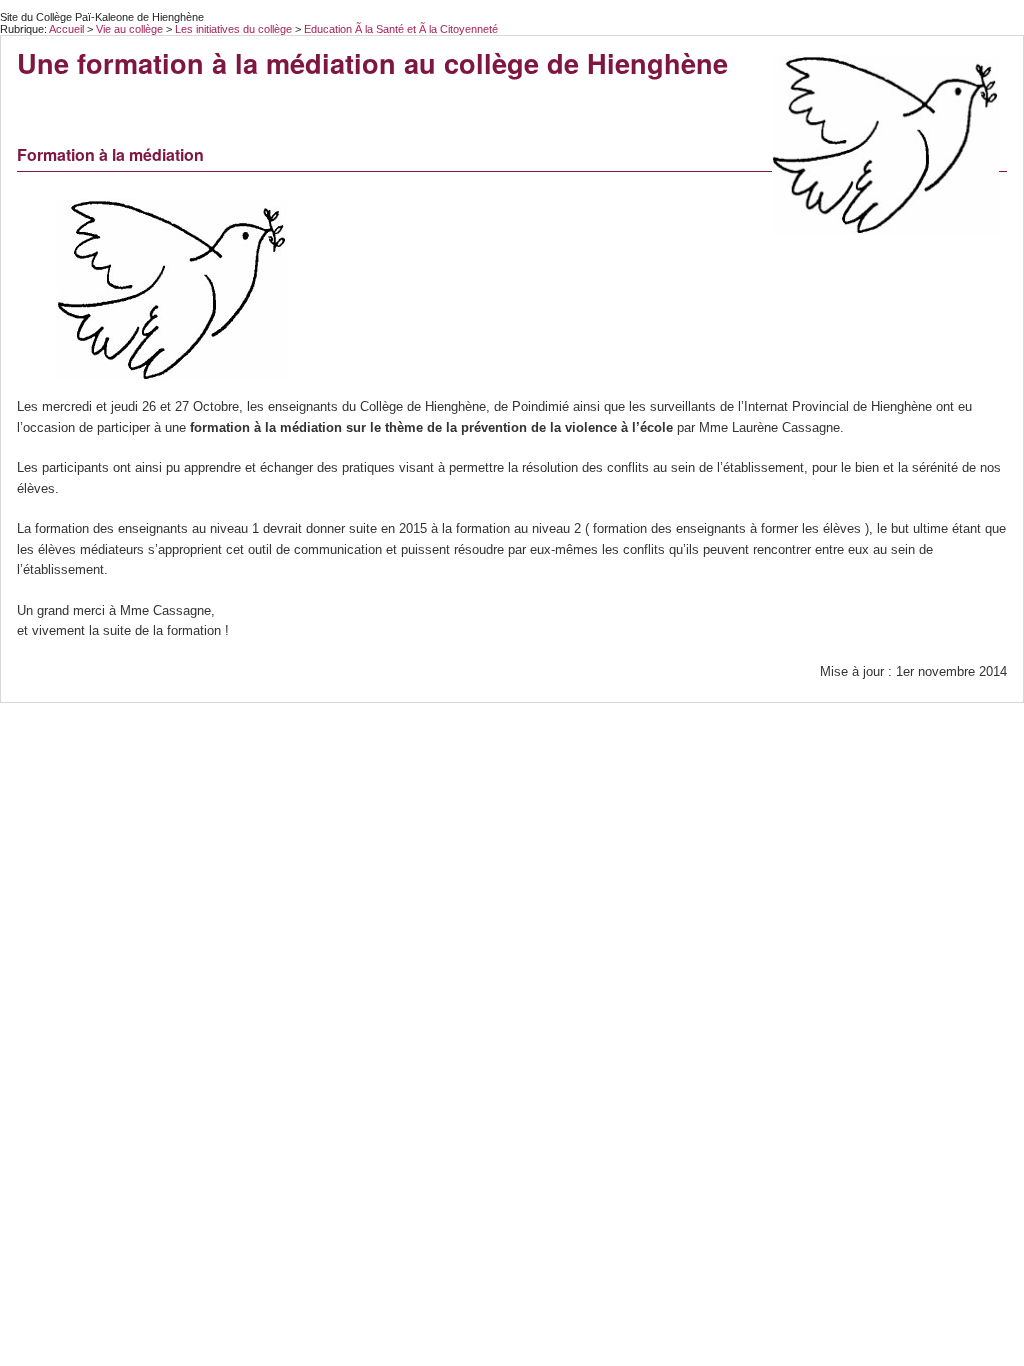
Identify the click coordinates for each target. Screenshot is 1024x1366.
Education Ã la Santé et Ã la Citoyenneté (401, 29)
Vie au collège (131, 29)
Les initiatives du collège (235, 29)
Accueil (66, 29)
